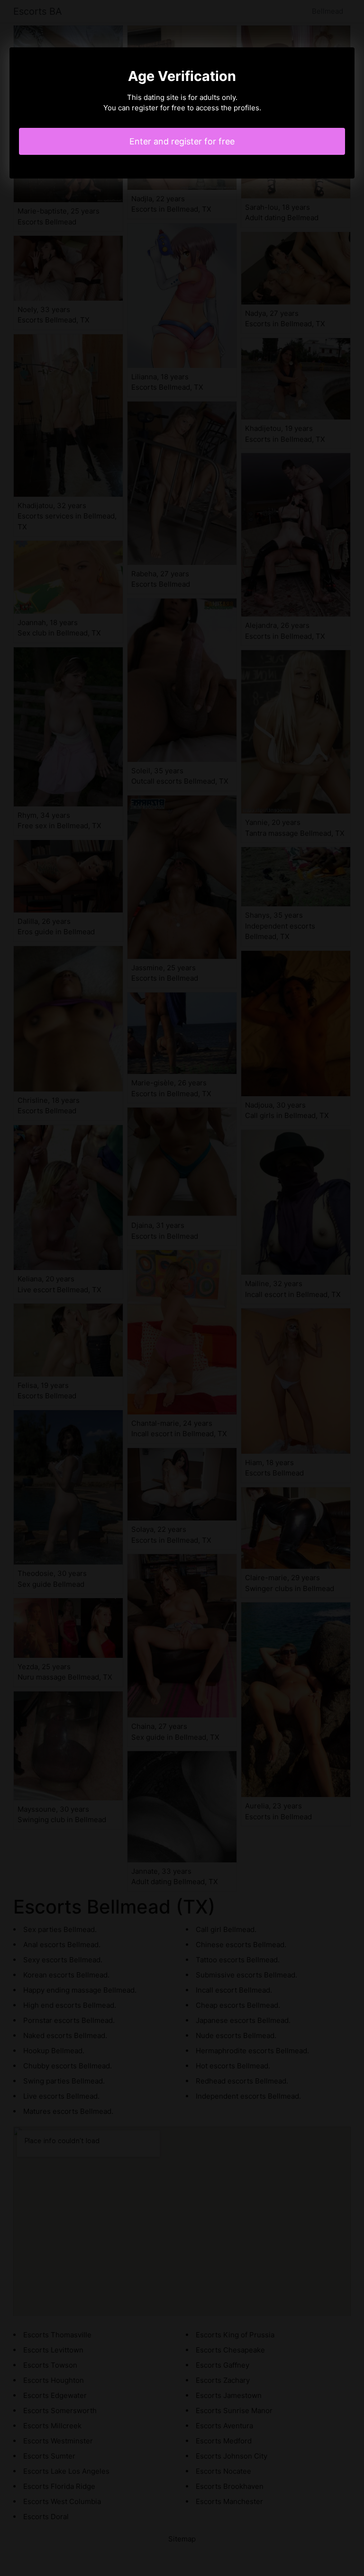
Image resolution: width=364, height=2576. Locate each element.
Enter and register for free (182, 141)
